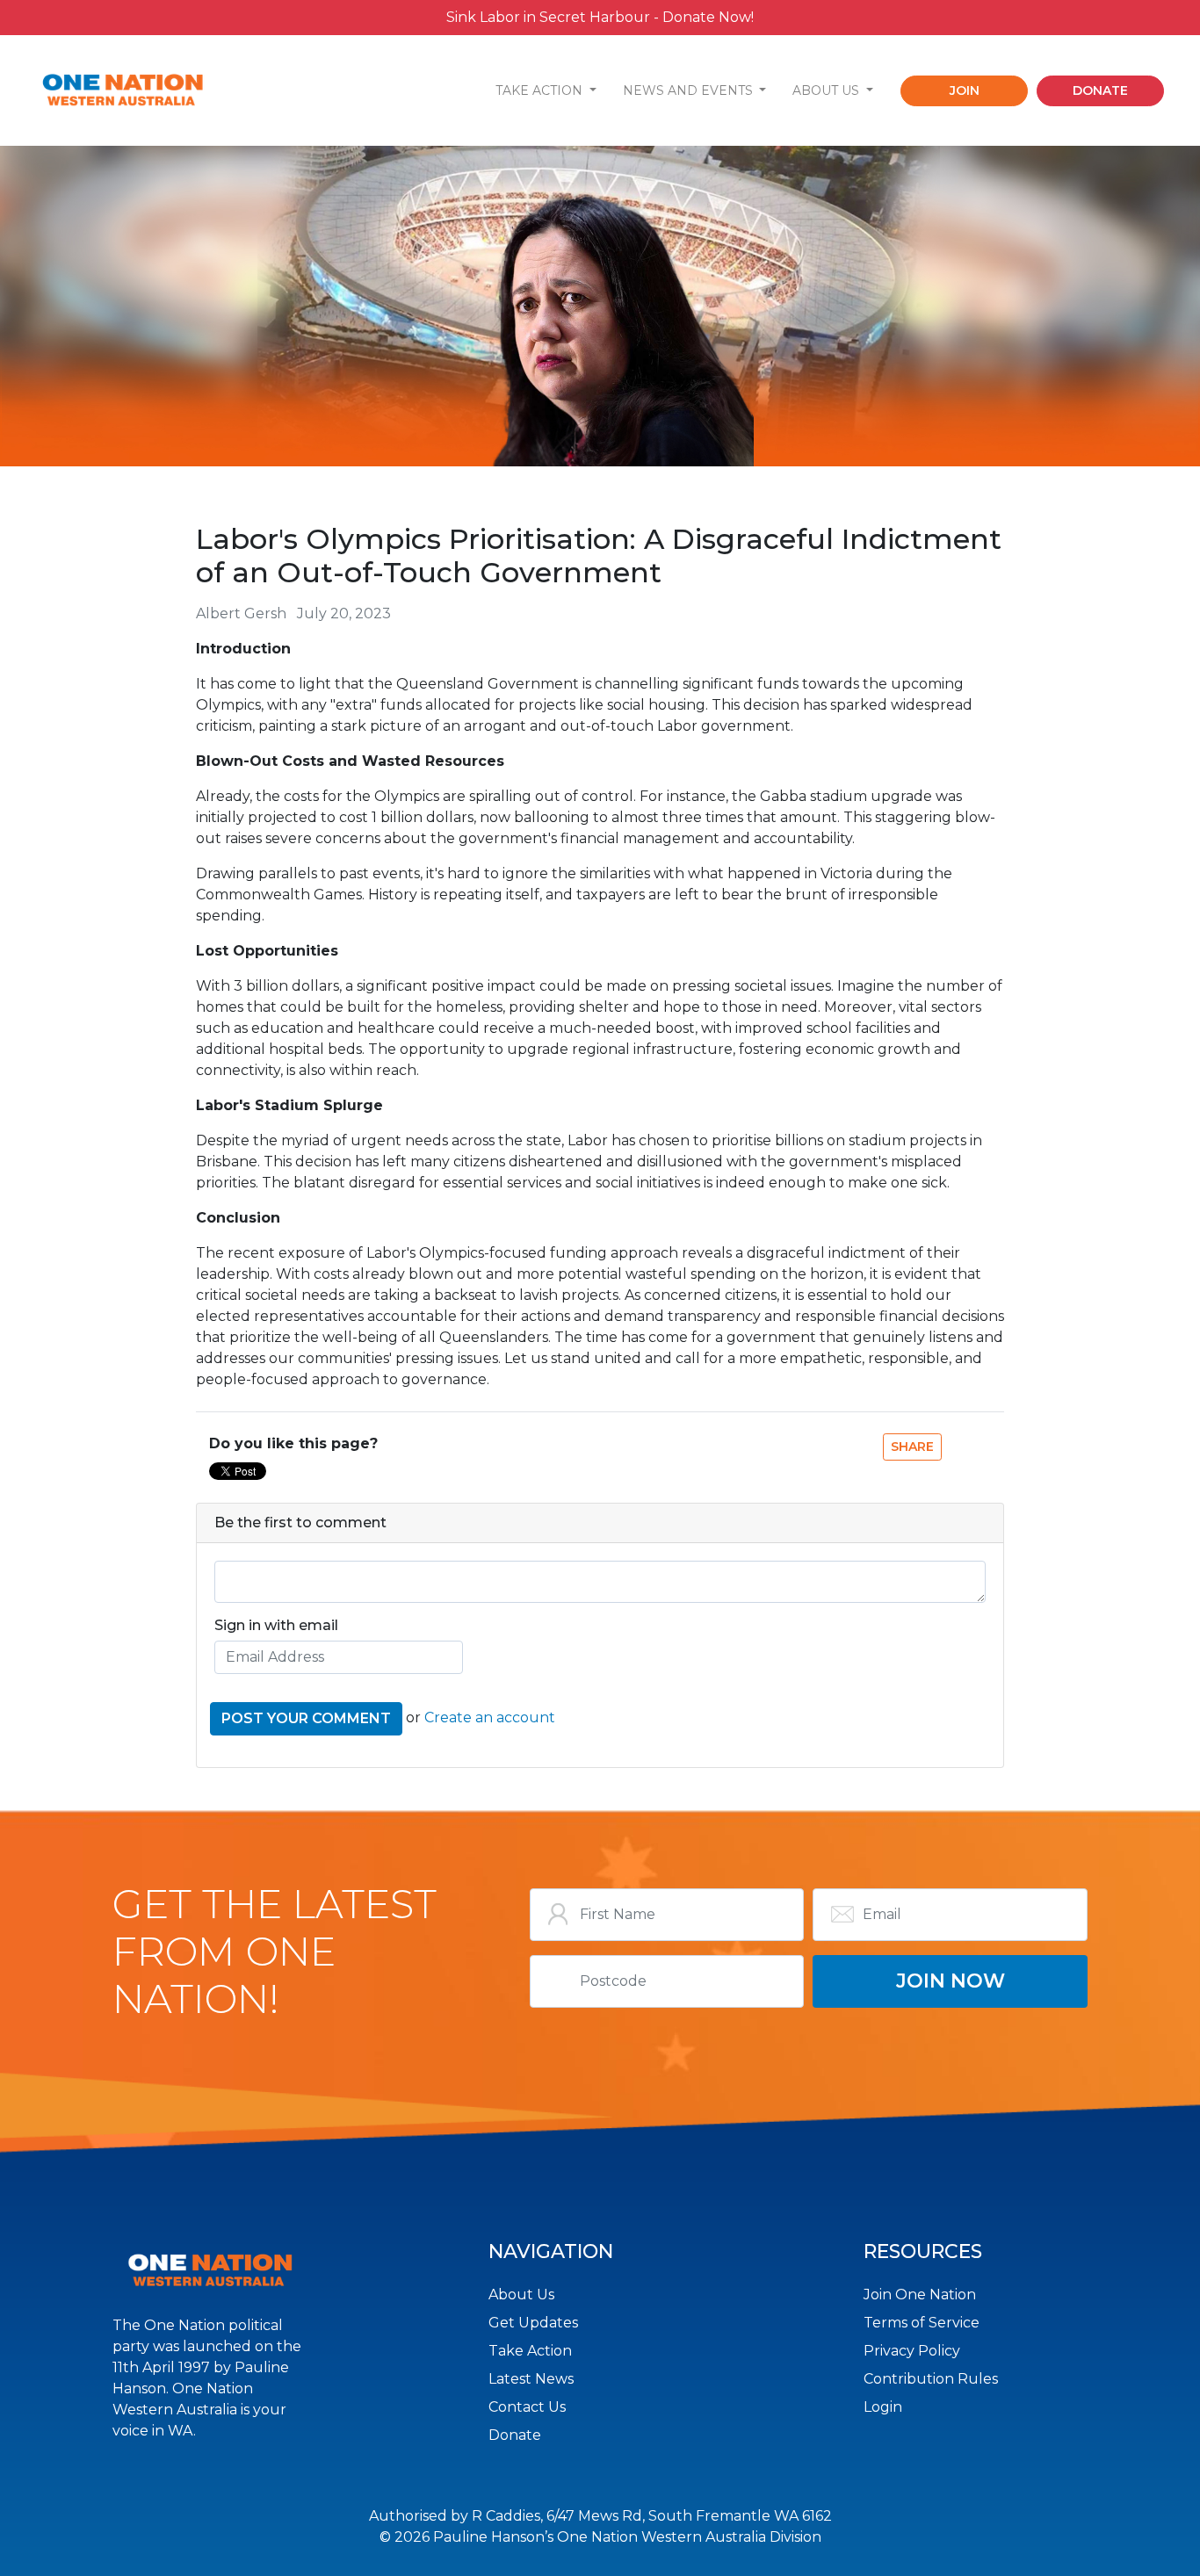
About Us (521, 2295)
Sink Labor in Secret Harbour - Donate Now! (600, 17)
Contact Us (527, 2407)
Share (912, 1447)
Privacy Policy (912, 2351)
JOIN (965, 90)
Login (883, 2407)
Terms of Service (922, 2323)
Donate (515, 2435)
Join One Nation (920, 2295)
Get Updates (533, 2323)
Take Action (530, 2351)
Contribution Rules (931, 2379)
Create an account (490, 1717)
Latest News (531, 2379)
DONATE (1100, 90)
